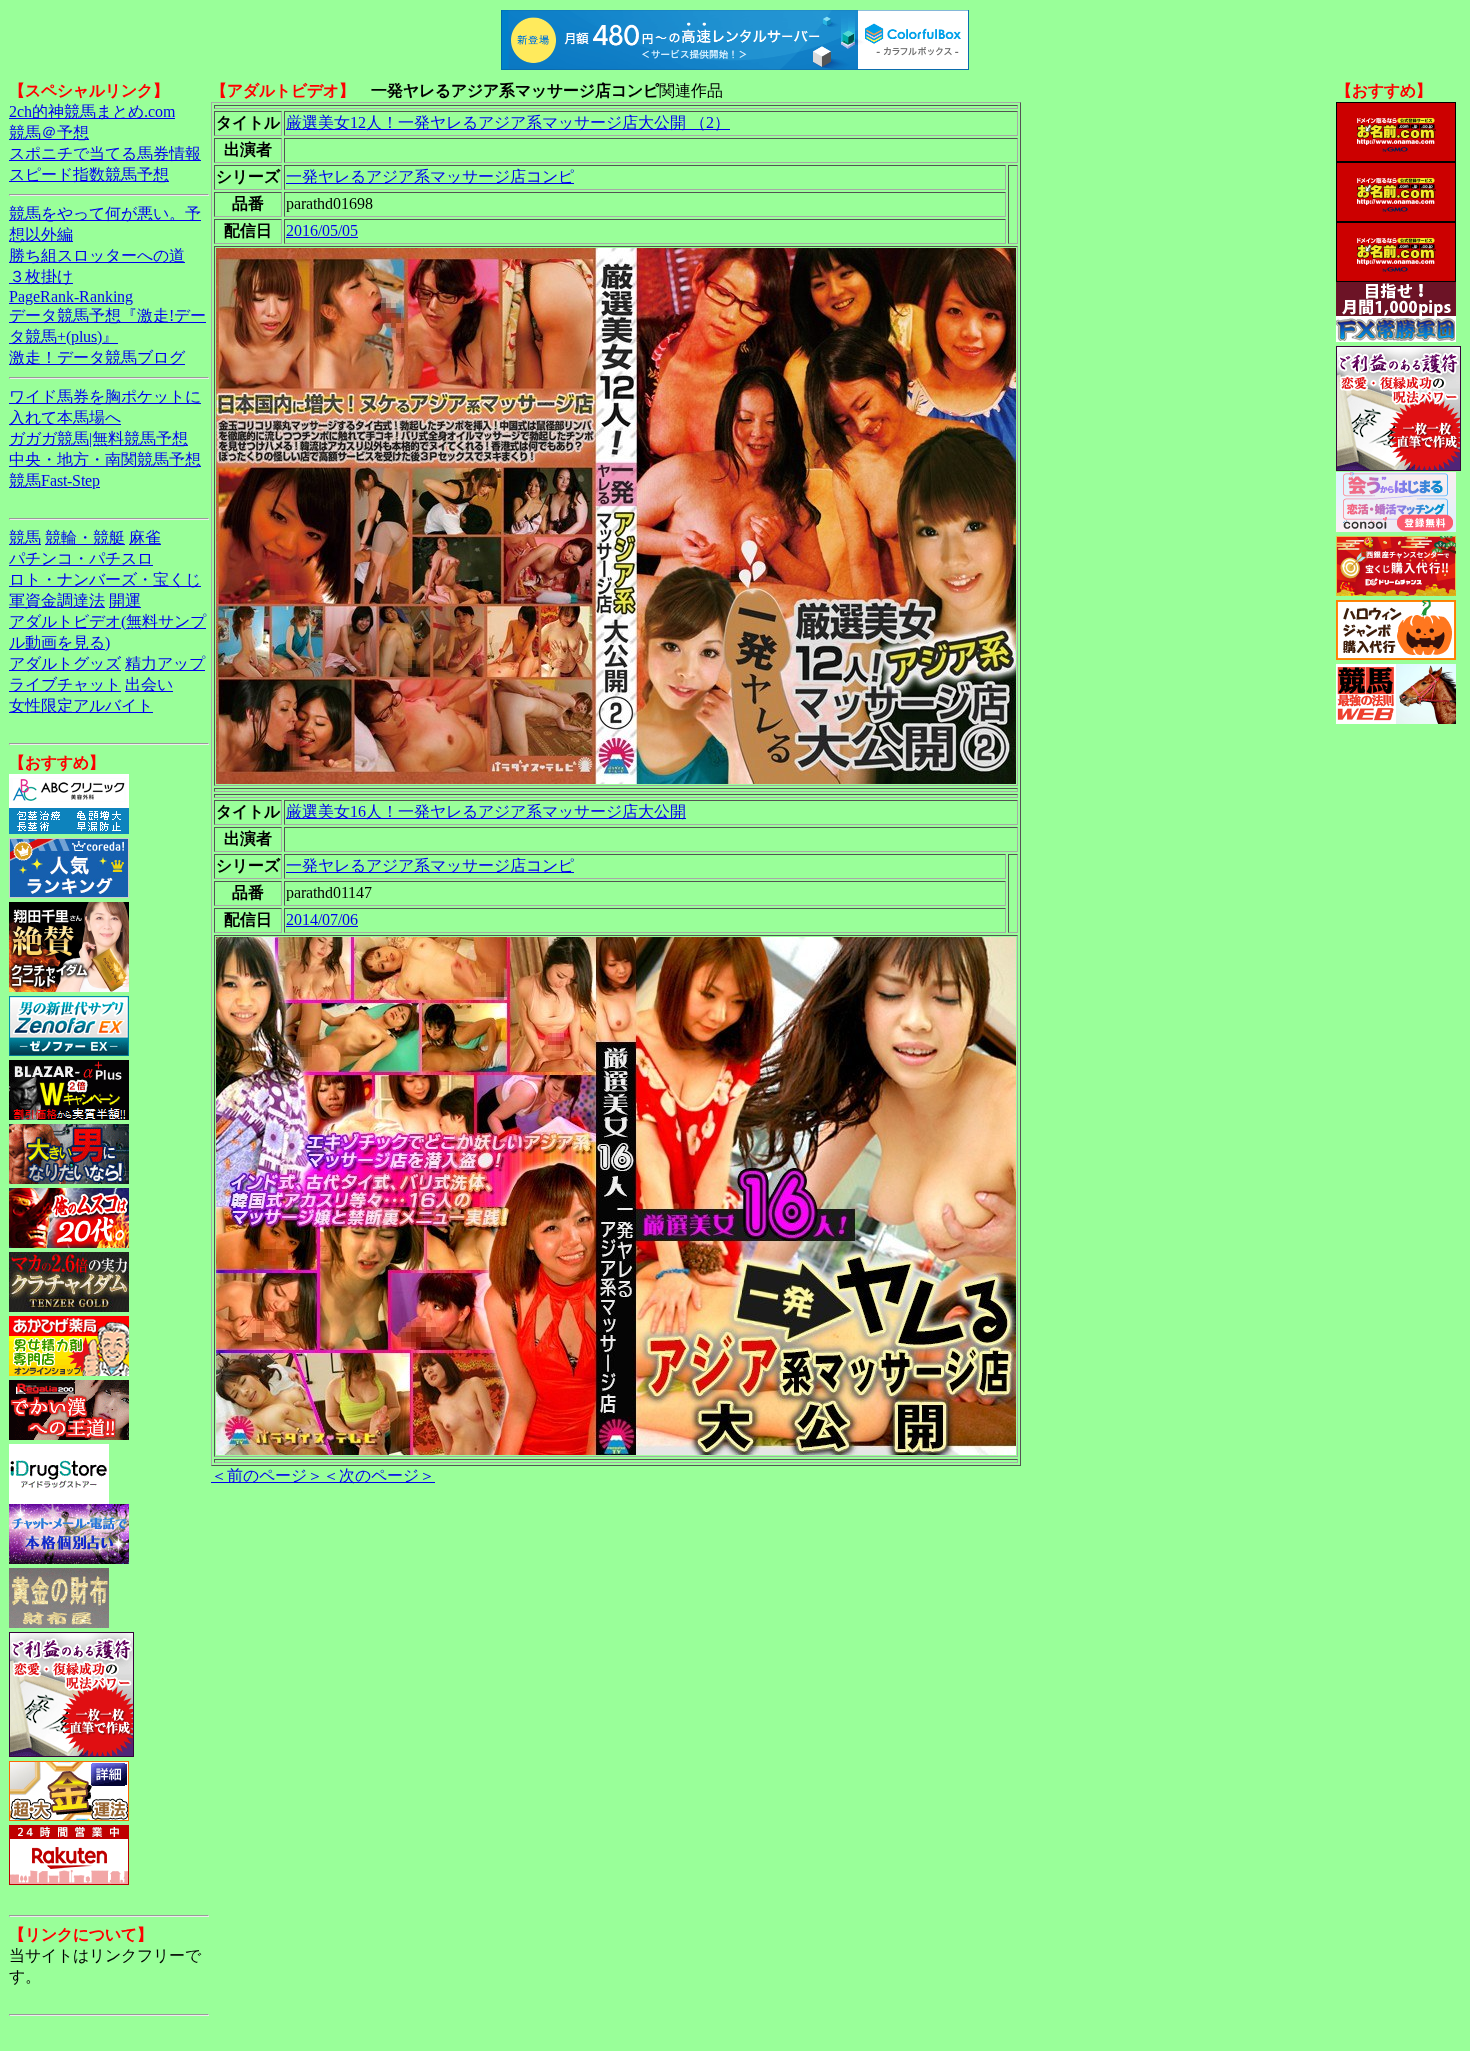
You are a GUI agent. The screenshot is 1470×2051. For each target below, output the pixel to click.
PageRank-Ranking (71, 296)
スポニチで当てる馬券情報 (105, 153)
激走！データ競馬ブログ (97, 357)
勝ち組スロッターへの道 (97, 255)
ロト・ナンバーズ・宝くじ (105, 579)
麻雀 (145, 537)
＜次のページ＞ (379, 1475)
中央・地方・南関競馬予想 (105, 459)
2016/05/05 (322, 230)
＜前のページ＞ (267, 1475)
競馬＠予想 (49, 132)
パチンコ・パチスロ (81, 558)
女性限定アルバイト (81, 705)
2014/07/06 (322, 919)
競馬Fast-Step (54, 480)
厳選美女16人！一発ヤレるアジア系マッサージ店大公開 (486, 811)
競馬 (25, 537)
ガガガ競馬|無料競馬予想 (98, 438)
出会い (149, 684)
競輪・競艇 (85, 537)
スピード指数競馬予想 (89, 174)
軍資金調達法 (57, 600)
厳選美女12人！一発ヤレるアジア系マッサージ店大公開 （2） (508, 122)
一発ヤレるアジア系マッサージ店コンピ (430, 176)
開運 (125, 600)
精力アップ (165, 663)
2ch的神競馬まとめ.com (92, 111)
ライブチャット (65, 684)
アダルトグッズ (65, 663)
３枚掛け (41, 276)
